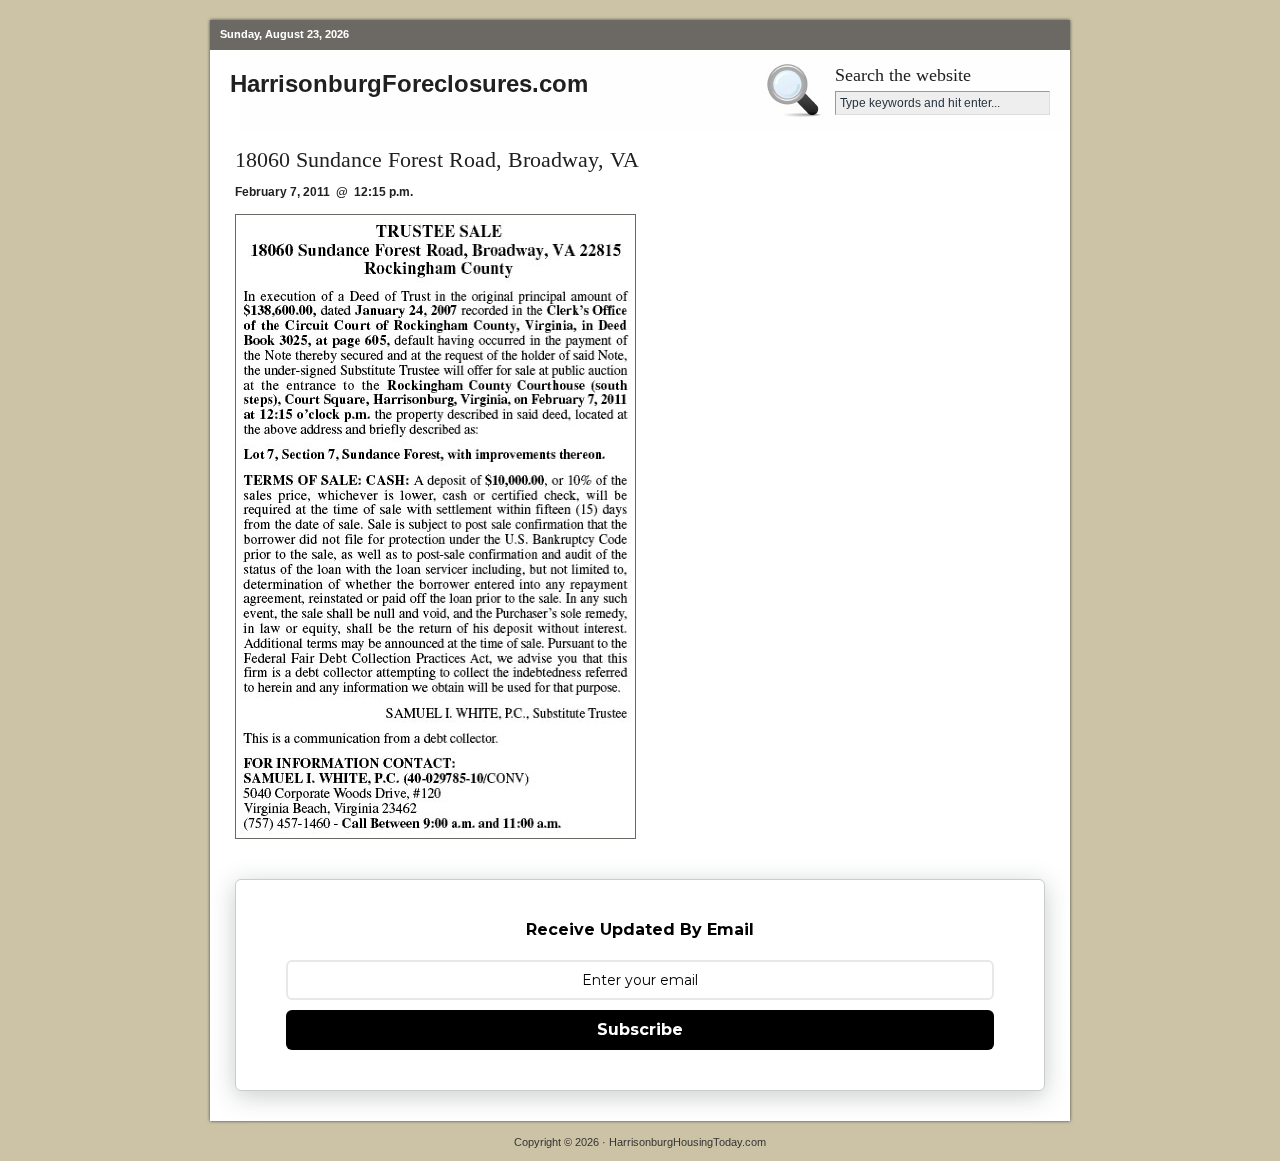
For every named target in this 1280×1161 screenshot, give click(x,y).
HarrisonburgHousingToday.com (687, 1142)
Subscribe (640, 1029)
